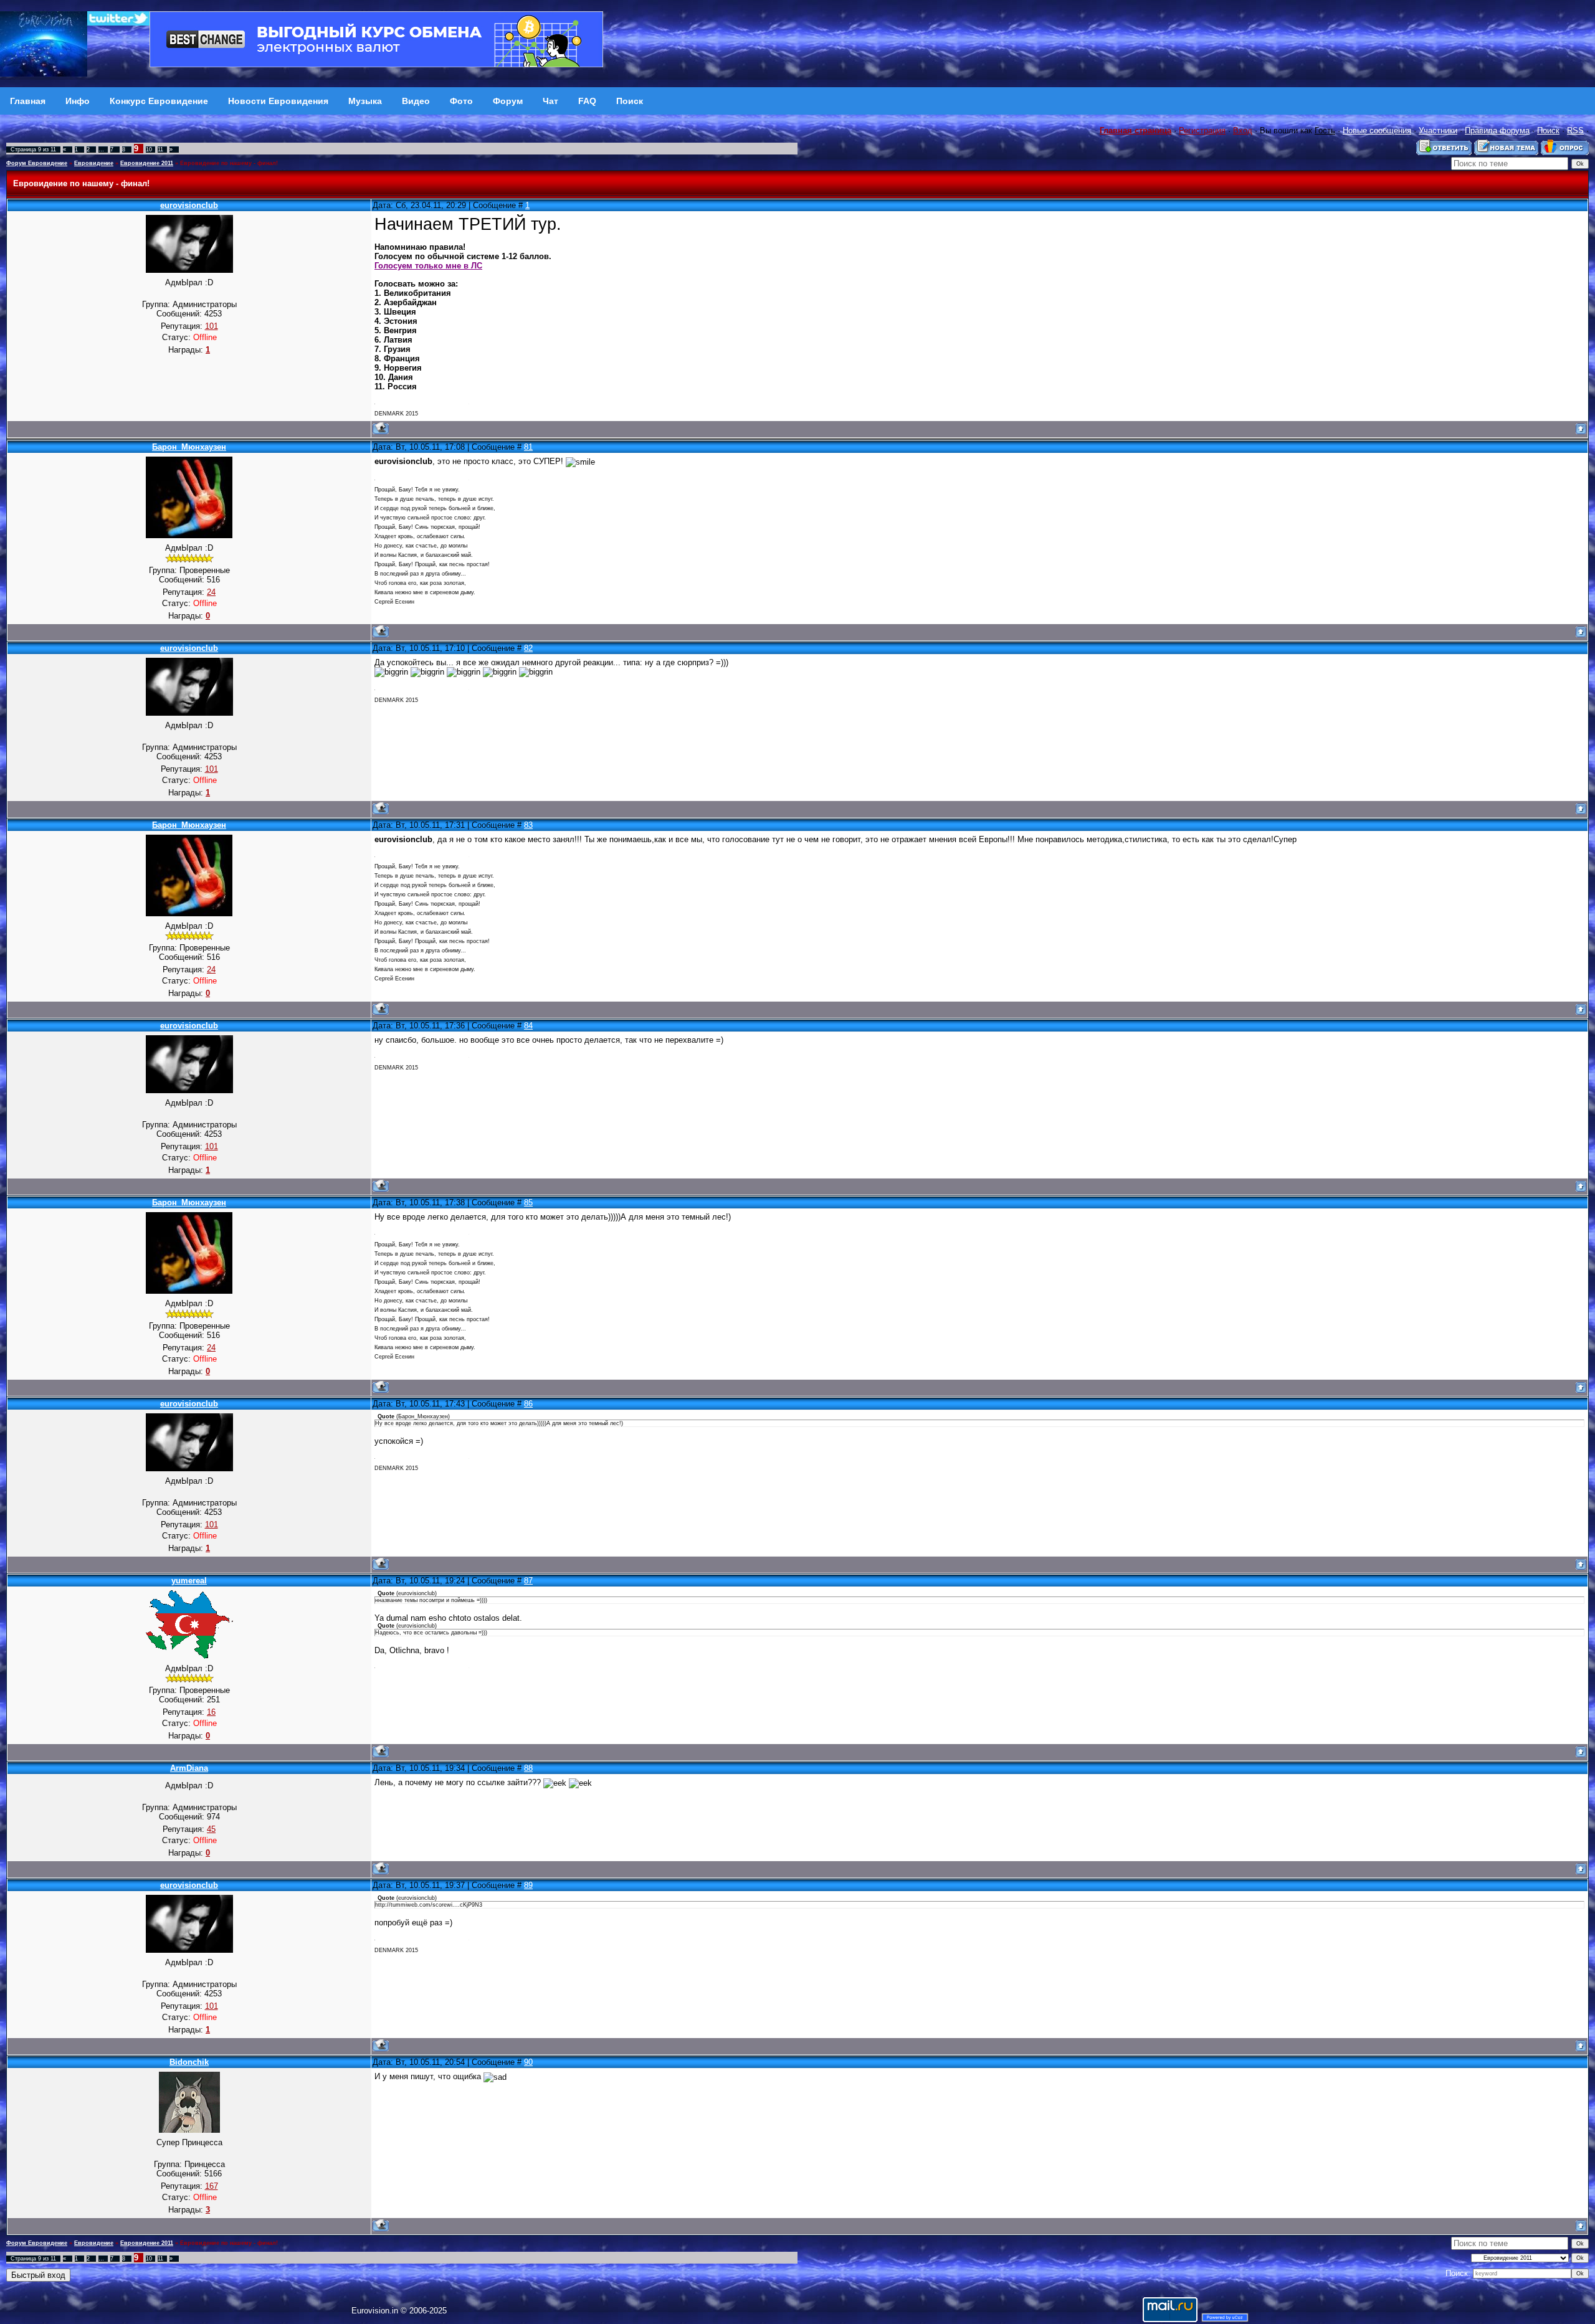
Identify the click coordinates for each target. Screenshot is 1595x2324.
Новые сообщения (1377, 130)
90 (528, 2062)
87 (528, 1581)
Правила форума (1497, 130)
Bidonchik (189, 2062)
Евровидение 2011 (147, 163)
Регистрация (1202, 130)
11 (160, 149)
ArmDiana (189, 1768)
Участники (1438, 130)
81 (528, 447)
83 (528, 825)
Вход (1243, 130)
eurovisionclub (189, 205)
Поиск (1548, 130)
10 (149, 149)
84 (528, 1026)
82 (528, 648)
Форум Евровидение (37, 163)
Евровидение (94, 163)
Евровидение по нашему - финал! (229, 163)
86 (528, 1404)
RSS (1575, 130)
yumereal (189, 1581)
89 (528, 1885)
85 (528, 1202)
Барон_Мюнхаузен (189, 447)
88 (528, 1768)
